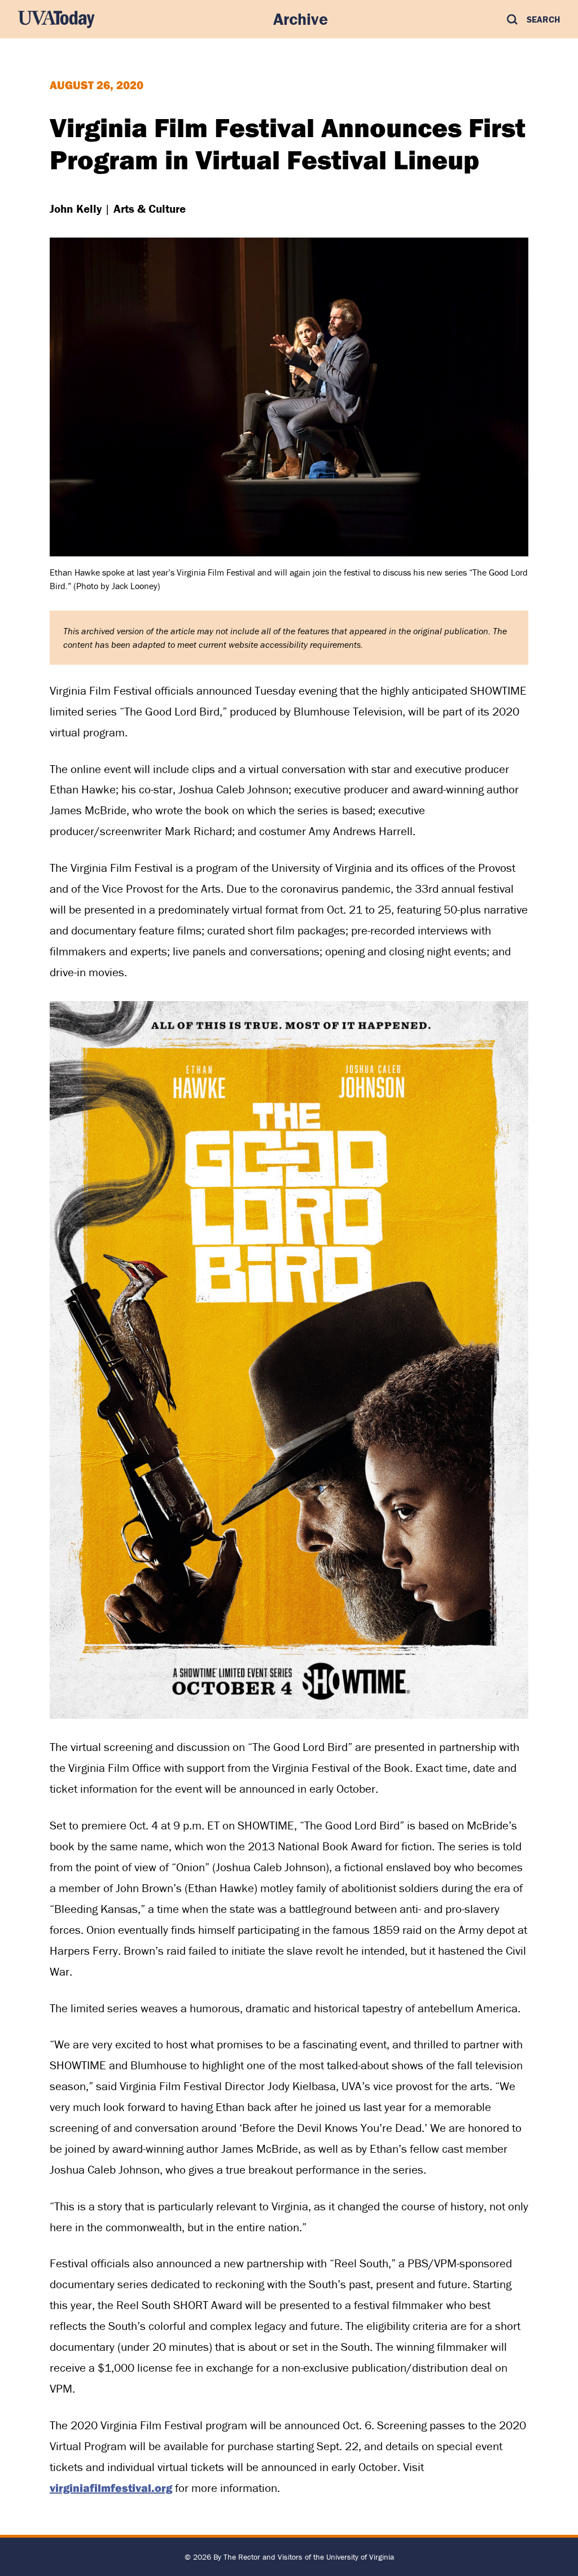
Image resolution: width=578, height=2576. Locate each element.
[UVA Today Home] (56, 19)
